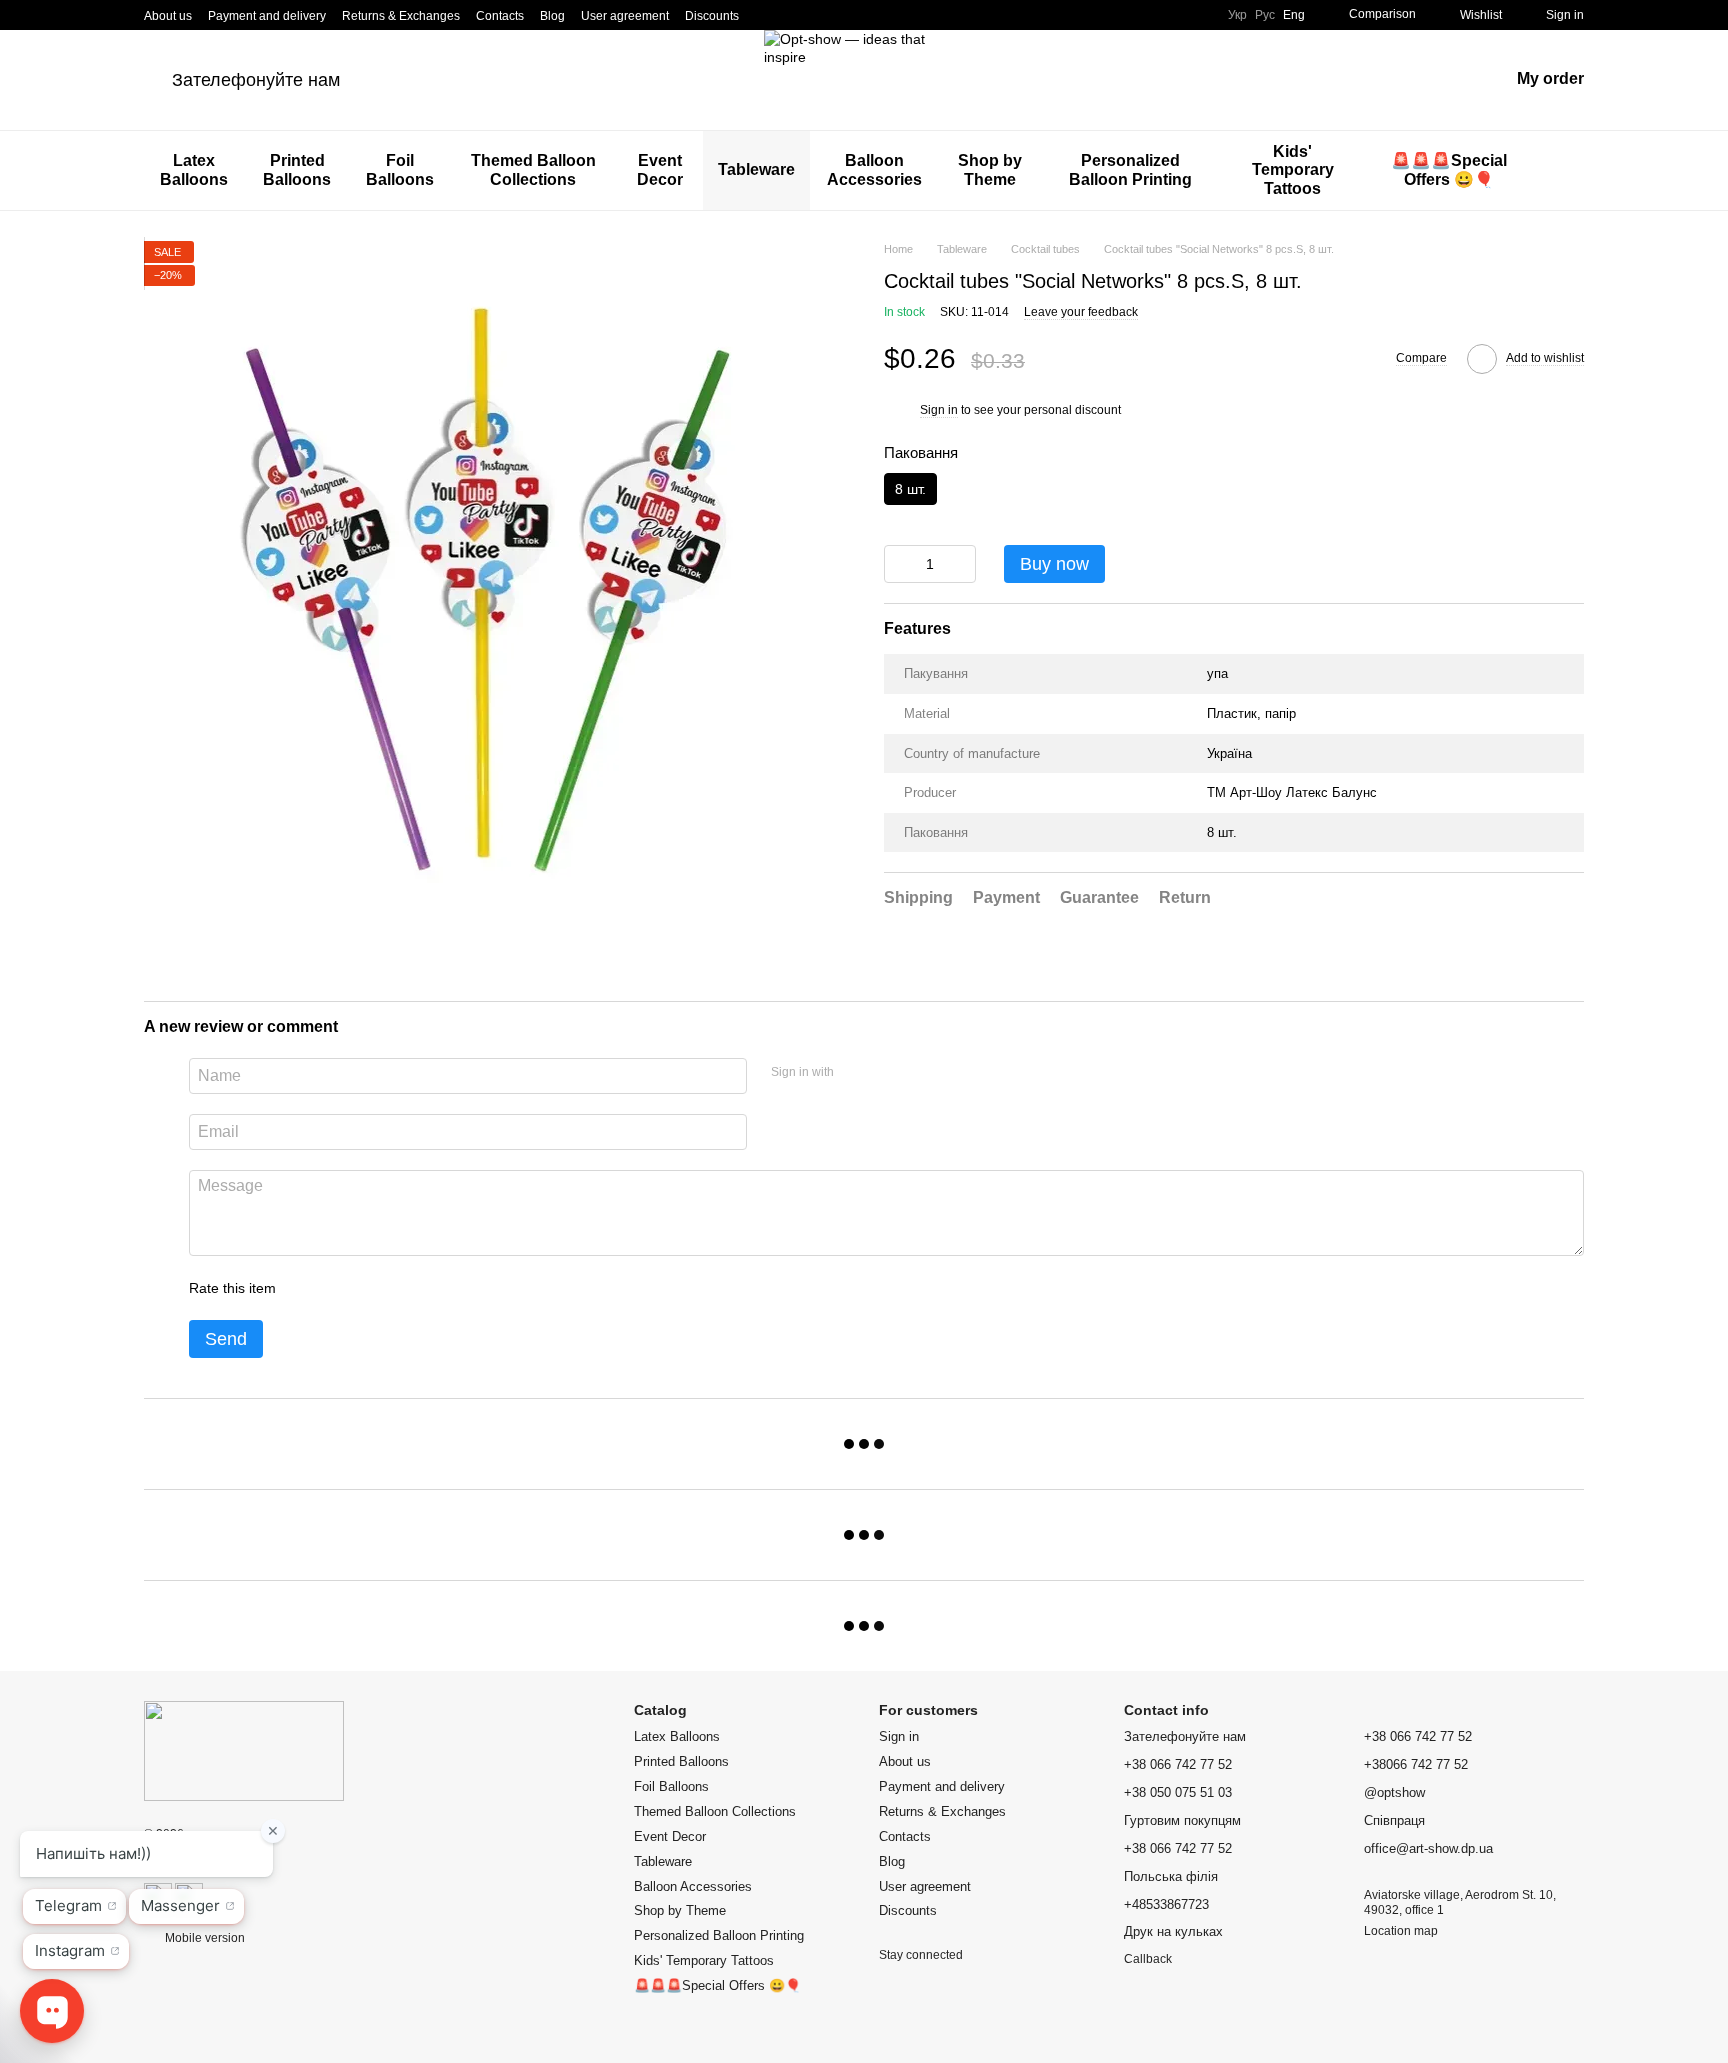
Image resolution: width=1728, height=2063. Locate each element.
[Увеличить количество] (961, 564)
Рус (1265, 15)
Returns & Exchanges (401, 16)
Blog (552, 16)
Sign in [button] (939, 411)
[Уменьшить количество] (899, 564)
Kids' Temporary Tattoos (1293, 170)
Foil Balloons (400, 169)
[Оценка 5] (437, 1288)
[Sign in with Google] (888, 1073)
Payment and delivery (267, 16)
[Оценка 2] (341, 1288)
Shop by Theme (990, 169)
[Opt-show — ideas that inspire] (244, 1750)
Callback (1148, 1959)
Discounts (712, 16)
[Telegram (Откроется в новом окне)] (815, 15)
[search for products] (1568, 171)
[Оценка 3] (373, 1288)
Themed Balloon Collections (533, 169)
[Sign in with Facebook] (856, 1073)
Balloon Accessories (874, 169)
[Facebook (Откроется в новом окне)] (791, 15)
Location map (1401, 1931)
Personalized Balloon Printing (1130, 169)
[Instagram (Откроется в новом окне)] (767, 15)
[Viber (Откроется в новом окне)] (839, 15)
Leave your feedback (1081, 313)
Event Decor (660, 169)
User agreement (625, 16)
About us (168, 16)
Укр (1237, 15)
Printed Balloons (297, 169)
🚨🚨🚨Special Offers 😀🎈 (1449, 169)
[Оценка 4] (405, 1288)
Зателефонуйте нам (256, 80)
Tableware (756, 169)
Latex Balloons (194, 169)
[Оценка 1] (309, 1288)
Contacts (500, 16)
